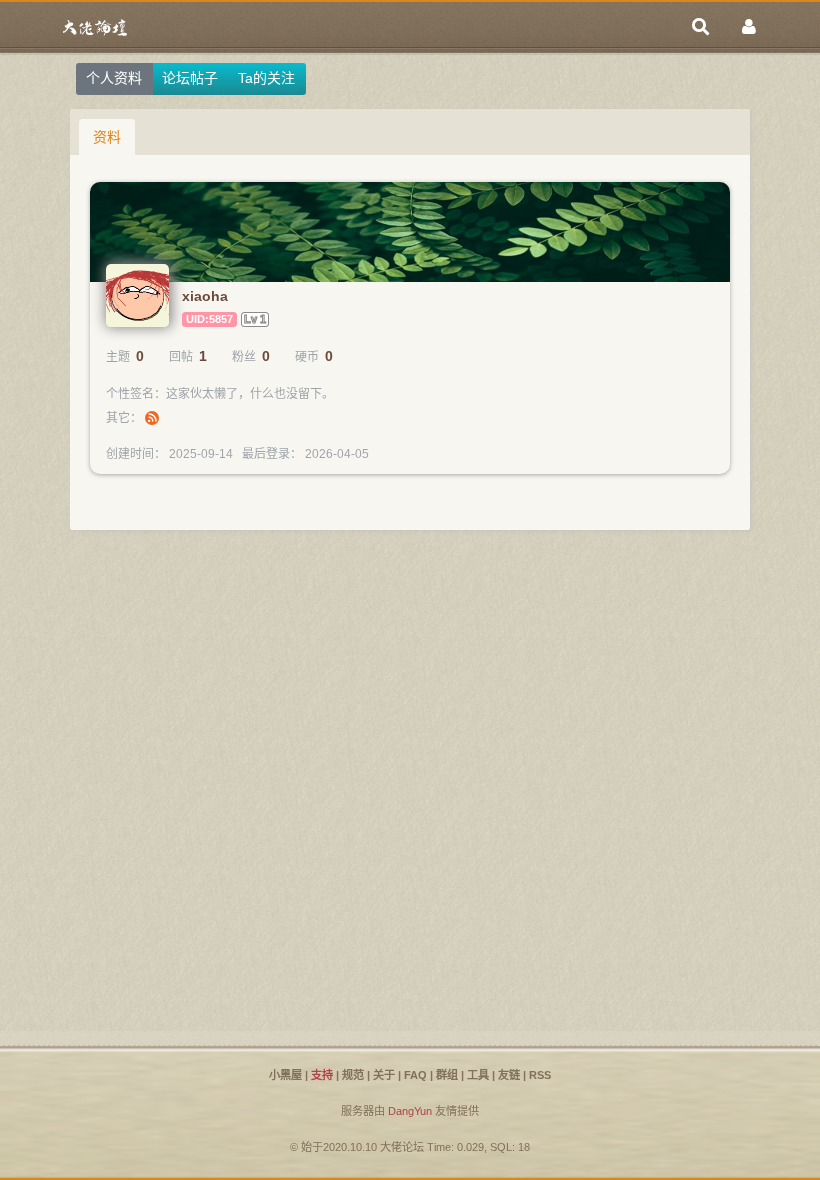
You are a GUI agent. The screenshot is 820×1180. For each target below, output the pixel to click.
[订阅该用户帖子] (152, 418)
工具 (478, 1075)
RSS (540, 1075)
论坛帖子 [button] (190, 78)
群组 (447, 1075)
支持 (322, 1075)
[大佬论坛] (95, 27)
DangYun (410, 1111)
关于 (384, 1075)
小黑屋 (285, 1075)
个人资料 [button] (114, 78)
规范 (353, 1075)
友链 (509, 1075)
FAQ (415, 1075)
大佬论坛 (402, 1147)
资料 (107, 137)
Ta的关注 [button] (266, 78)
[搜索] (701, 27)
